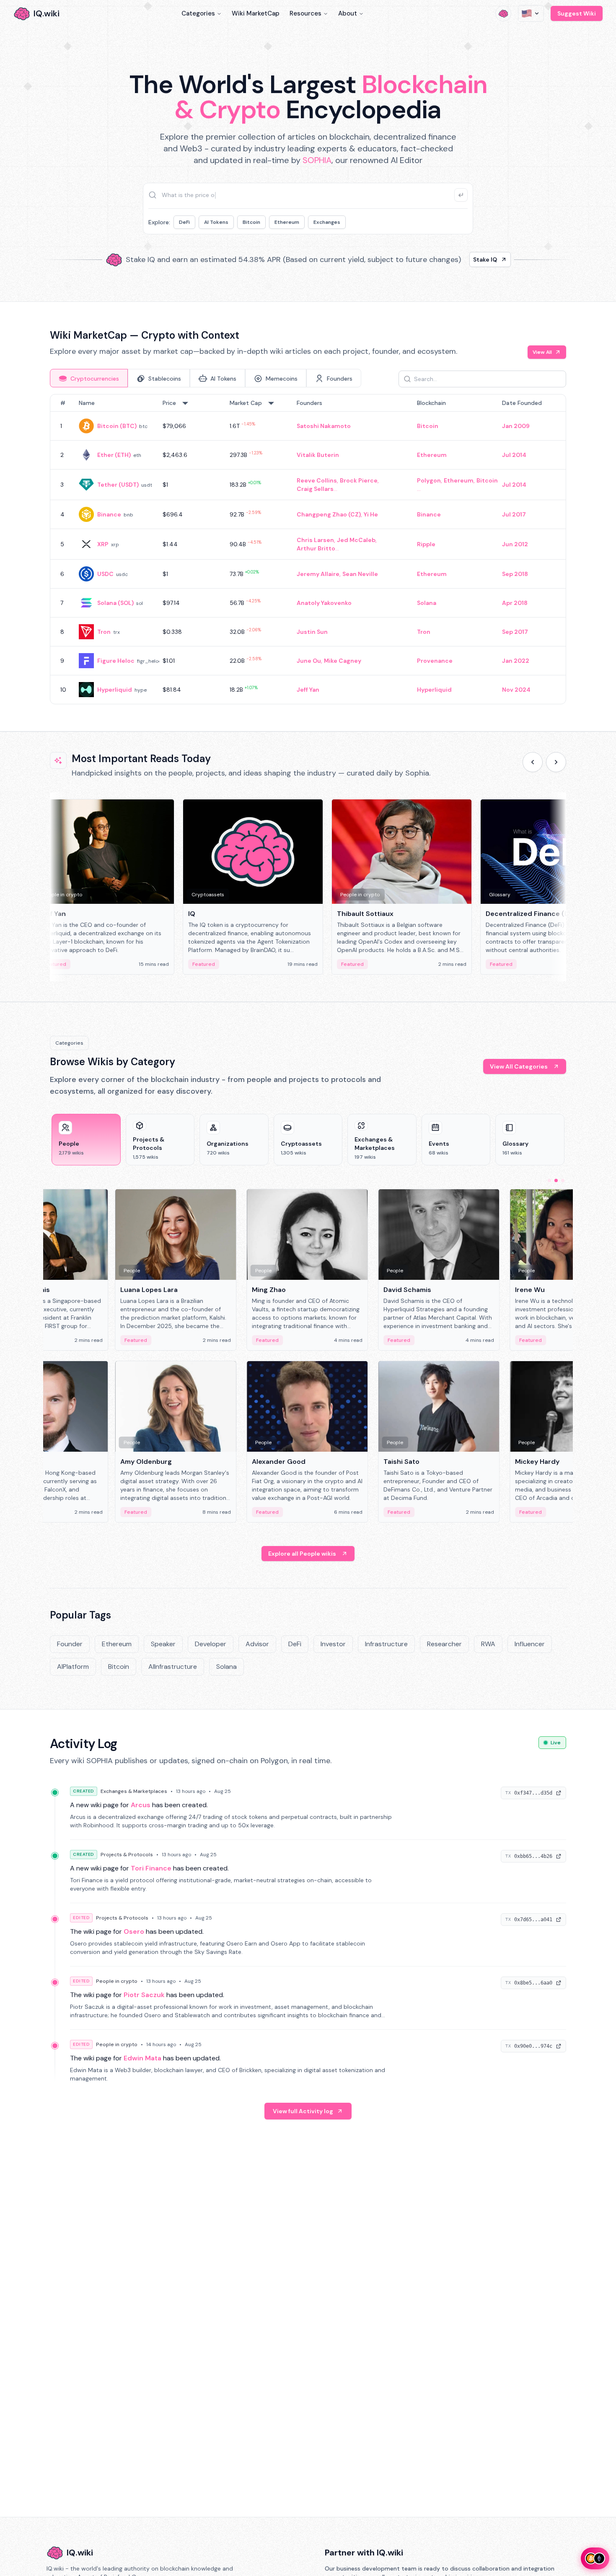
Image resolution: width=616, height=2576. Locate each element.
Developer (211, 1644)
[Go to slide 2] (556, 1180)
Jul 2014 (514, 455)
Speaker (163, 1644)
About (348, 13)
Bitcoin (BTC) (117, 426)
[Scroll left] (533, 762)
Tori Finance (151, 1868)
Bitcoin (251, 222)
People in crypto (117, 1981)
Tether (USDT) (118, 485)
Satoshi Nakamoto (324, 426)
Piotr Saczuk (144, 1995)
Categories (198, 13)
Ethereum (287, 222)
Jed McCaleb (356, 540)
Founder (70, 1644)
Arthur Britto (316, 548)
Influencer (530, 1644)
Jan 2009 (516, 426)
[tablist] (206, 378)
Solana (427, 603)
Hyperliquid (115, 690)
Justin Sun (312, 632)
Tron (104, 632)
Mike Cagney (343, 661)
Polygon (429, 480)
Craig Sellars (315, 489)
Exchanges (327, 222)
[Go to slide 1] (549, 1180)
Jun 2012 (515, 544)
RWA (488, 1644)
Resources (305, 13)
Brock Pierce (359, 480)
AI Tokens (216, 222)
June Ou (309, 661)
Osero (134, 1931)
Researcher (444, 1644)
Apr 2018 (515, 603)
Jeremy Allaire (318, 574)
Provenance (435, 661)
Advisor (257, 1644)
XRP (103, 544)
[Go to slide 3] (563, 1180)
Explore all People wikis (302, 1554)
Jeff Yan (308, 690)
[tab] (89, 378)
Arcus (141, 1805)
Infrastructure (386, 1644)
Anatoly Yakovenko (324, 603)
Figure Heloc (116, 661)
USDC (105, 574)
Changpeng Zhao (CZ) (329, 514)
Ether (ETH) (114, 455)
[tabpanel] (308, 549)
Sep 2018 (515, 574)
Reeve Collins (317, 480)
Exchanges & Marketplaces (134, 1791)
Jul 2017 (514, 514)
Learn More (452, 259)
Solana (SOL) (115, 603)
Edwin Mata (142, 2058)
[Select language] (531, 13)
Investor (333, 1644)
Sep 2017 (515, 632)
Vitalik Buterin (318, 455)
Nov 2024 (516, 690)
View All (542, 352)
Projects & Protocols (127, 1855)
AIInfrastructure (173, 1667)
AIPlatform (73, 1667)
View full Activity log (303, 2111)
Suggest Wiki (577, 13)
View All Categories (519, 1066)
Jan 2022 (516, 661)
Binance (109, 514)
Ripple (426, 544)
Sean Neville (360, 574)
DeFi (184, 222)
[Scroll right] (556, 762)
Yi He (371, 514)
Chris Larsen (315, 540)
